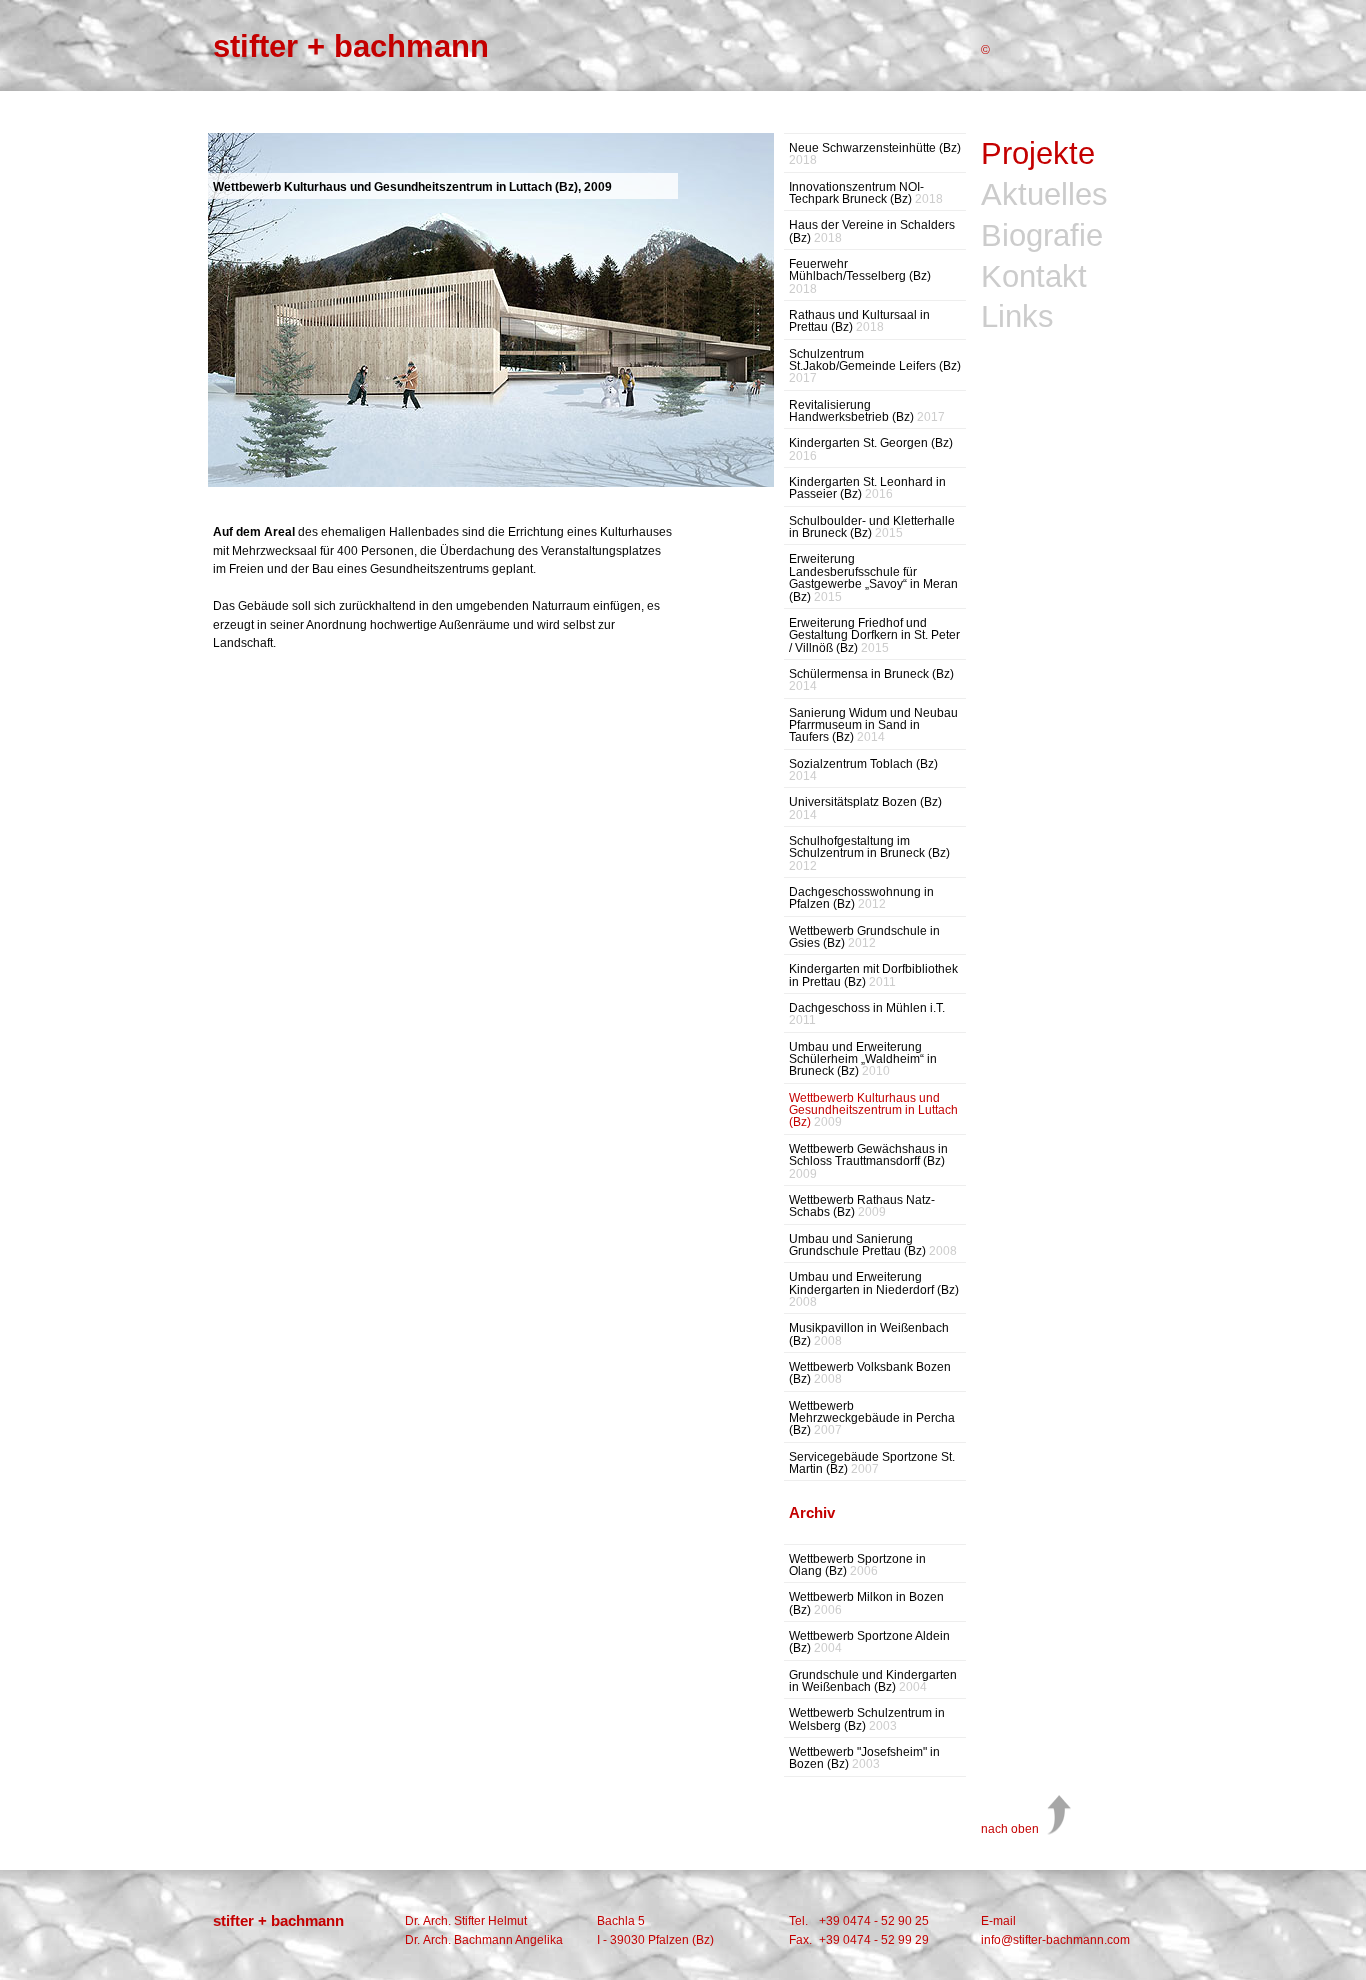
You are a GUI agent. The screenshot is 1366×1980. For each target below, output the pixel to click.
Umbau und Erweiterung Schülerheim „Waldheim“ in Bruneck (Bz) (863, 1059)
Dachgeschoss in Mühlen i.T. (867, 1014)
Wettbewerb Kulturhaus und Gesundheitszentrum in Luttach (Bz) (873, 1110)
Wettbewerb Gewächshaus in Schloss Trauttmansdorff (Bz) (868, 1161)
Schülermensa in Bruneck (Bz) (871, 680)
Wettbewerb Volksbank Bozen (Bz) (870, 1373)
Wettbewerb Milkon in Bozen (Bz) (866, 1603)
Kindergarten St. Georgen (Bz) (871, 449)
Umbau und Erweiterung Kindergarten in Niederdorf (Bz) (874, 1289)
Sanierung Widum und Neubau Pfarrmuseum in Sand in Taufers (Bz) (873, 725)
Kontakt (1034, 277)
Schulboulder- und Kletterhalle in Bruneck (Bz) (872, 527)
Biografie (1042, 236)
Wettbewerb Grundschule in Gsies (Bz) (864, 937)
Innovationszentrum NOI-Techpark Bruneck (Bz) (866, 193)
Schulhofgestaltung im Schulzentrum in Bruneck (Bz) (869, 853)
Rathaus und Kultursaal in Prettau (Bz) (859, 321)
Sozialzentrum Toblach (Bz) (863, 770)
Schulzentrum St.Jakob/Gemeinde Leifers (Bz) (875, 366)
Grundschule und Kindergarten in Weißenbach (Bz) (873, 1681)
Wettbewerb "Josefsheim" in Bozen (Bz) (864, 1758)
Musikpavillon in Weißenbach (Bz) (869, 1334)
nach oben (1010, 1829)
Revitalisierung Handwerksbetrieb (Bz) (867, 411)
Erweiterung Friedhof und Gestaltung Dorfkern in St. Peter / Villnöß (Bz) (874, 635)
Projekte (1038, 154)
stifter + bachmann (351, 46)
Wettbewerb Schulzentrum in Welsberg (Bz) (867, 1719)
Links (1017, 317)
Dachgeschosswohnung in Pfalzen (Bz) (861, 898)
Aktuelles (1044, 195)
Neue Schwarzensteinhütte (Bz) (875, 154)
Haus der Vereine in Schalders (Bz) (872, 231)
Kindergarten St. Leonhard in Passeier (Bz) (867, 488)
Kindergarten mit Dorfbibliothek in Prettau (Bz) (873, 975)
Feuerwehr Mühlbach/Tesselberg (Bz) (860, 276)
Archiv (812, 1512)
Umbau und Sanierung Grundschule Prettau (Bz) (873, 1245)
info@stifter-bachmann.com (1055, 1940)
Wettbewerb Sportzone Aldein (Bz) (869, 1642)
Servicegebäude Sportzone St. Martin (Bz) (872, 1463)
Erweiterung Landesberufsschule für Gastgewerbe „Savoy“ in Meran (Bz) (873, 577)
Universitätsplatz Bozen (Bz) (865, 808)
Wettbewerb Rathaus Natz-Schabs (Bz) (862, 1206)
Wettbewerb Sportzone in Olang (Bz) (857, 1565)
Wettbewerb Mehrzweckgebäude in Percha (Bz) (872, 1418)
